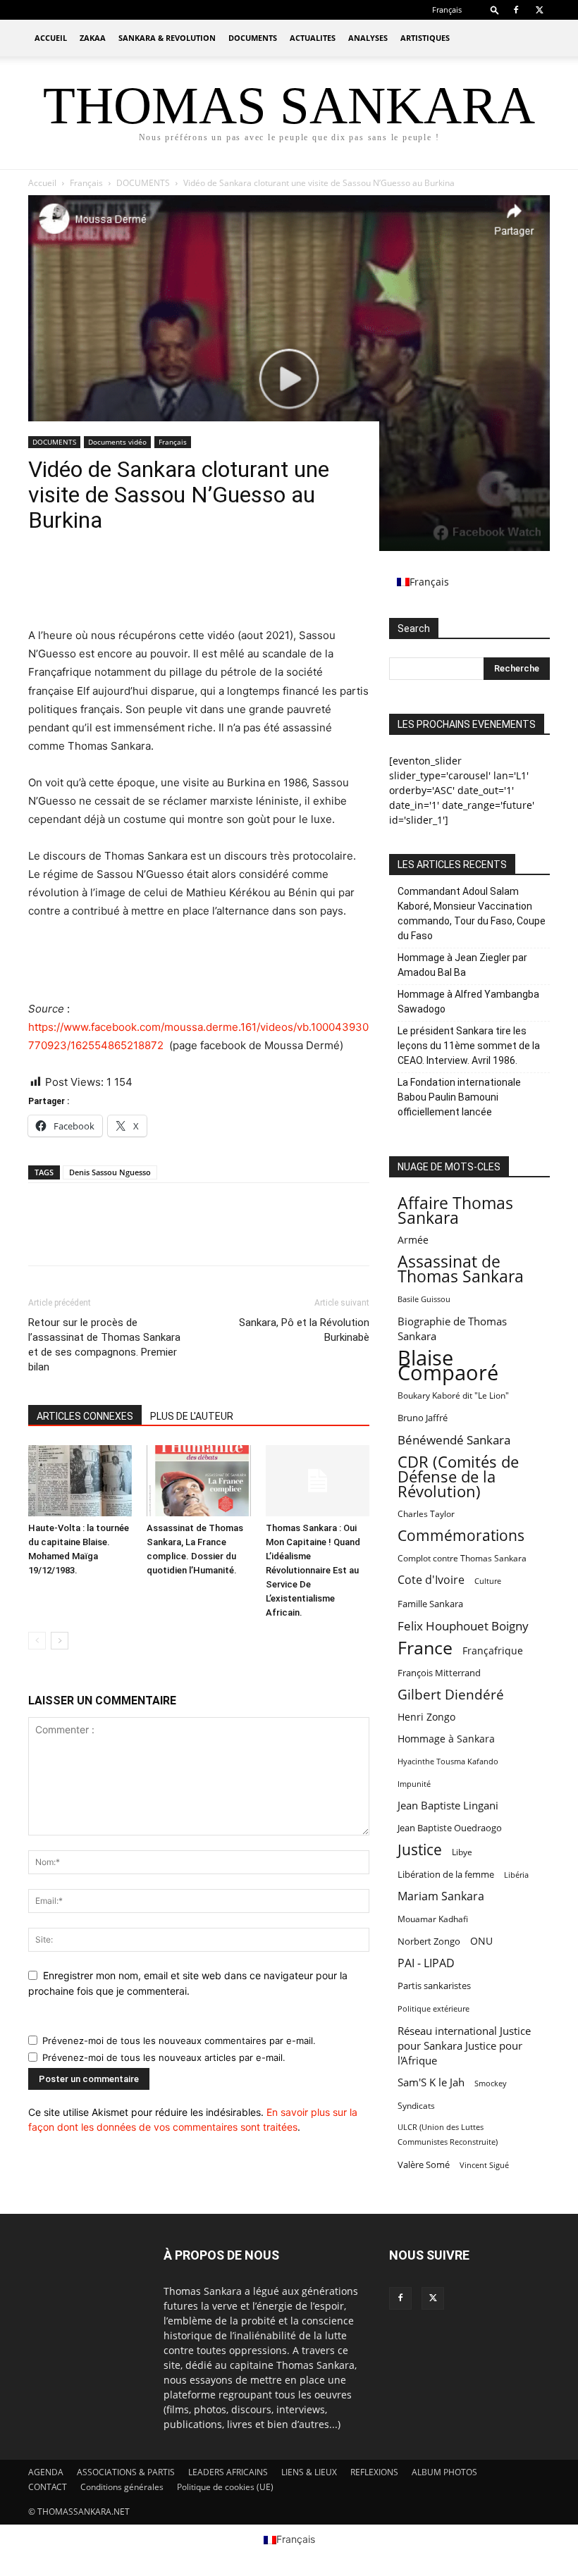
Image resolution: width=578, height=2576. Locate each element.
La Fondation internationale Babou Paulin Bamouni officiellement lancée (459, 1097)
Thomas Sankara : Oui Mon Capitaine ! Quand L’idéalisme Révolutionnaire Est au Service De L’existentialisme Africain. (313, 1570)
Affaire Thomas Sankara (455, 1210)
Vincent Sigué (484, 2165)
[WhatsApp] (140, 586)
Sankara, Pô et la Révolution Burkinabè (304, 1330)
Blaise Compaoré (448, 1366)
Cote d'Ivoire (431, 1580)
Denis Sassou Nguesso (110, 1172)
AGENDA (46, 2472)
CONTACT (48, 2487)
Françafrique (493, 1651)
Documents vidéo (117, 442)
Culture (488, 1581)
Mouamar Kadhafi (433, 1919)
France (425, 1648)
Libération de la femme (446, 1875)
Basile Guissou (424, 1299)
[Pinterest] (107, 586)
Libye (462, 1852)
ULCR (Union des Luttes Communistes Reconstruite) (448, 2135)
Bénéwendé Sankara (454, 1440)
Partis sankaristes (434, 1986)
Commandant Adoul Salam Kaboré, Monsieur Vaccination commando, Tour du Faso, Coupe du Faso (472, 914)
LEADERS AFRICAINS (228, 2472)
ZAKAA (93, 38)
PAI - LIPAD (426, 1963)
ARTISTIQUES (425, 38)
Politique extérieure (433, 2009)
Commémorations (461, 1536)
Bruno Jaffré (423, 1418)
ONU (481, 1941)
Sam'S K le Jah (431, 2082)
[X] (539, 10)
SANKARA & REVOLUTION (167, 38)
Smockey (491, 2083)
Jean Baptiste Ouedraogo (450, 1828)
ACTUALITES (313, 38)
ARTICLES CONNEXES (85, 1416)
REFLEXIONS (374, 2472)
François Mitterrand (439, 1673)
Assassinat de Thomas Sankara (461, 1269)
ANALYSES (368, 38)
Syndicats (416, 2106)
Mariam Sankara (441, 1896)
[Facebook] (516, 10)
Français (173, 442)
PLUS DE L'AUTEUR (192, 1416)
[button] (495, 10)
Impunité (414, 1784)
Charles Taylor (426, 1514)
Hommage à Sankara (446, 1739)
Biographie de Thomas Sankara (452, 1329)
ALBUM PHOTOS (444, 2472)
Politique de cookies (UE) (225, 2487)
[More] (173, 586)
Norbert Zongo (429, 1942)
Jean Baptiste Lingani (448, 1805)
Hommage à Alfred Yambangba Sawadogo (468, 1002)
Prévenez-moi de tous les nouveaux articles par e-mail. (164, 2057)
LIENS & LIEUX (309, 2472)
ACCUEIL (51, 38)
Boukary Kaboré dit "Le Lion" (453, 1395)
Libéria (516, 1875)
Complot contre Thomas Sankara (462, 1558)
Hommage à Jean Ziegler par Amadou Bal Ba (462, 965)
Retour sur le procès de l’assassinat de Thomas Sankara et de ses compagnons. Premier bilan (104, 1345)
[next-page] (60, 1641)
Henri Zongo (426, 1717)
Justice (420, 1850)
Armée (413, 1240)
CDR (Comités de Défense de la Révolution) (458, 1476)
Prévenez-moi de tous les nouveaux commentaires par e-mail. (179, 2041)
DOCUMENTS (253, 38)
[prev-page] (37, 1641)
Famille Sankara (430, 1604)
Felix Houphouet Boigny (463, 1626)
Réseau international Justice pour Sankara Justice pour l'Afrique (464, 2045)
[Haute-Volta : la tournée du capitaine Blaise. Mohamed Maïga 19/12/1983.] (80, 1481)
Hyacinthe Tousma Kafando (448, 1761)
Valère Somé (424, 2165)
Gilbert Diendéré (451, 1695)
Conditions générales (122, 2487)
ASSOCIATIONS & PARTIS (126, 2472)
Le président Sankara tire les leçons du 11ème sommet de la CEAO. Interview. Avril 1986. (469, 1046)
